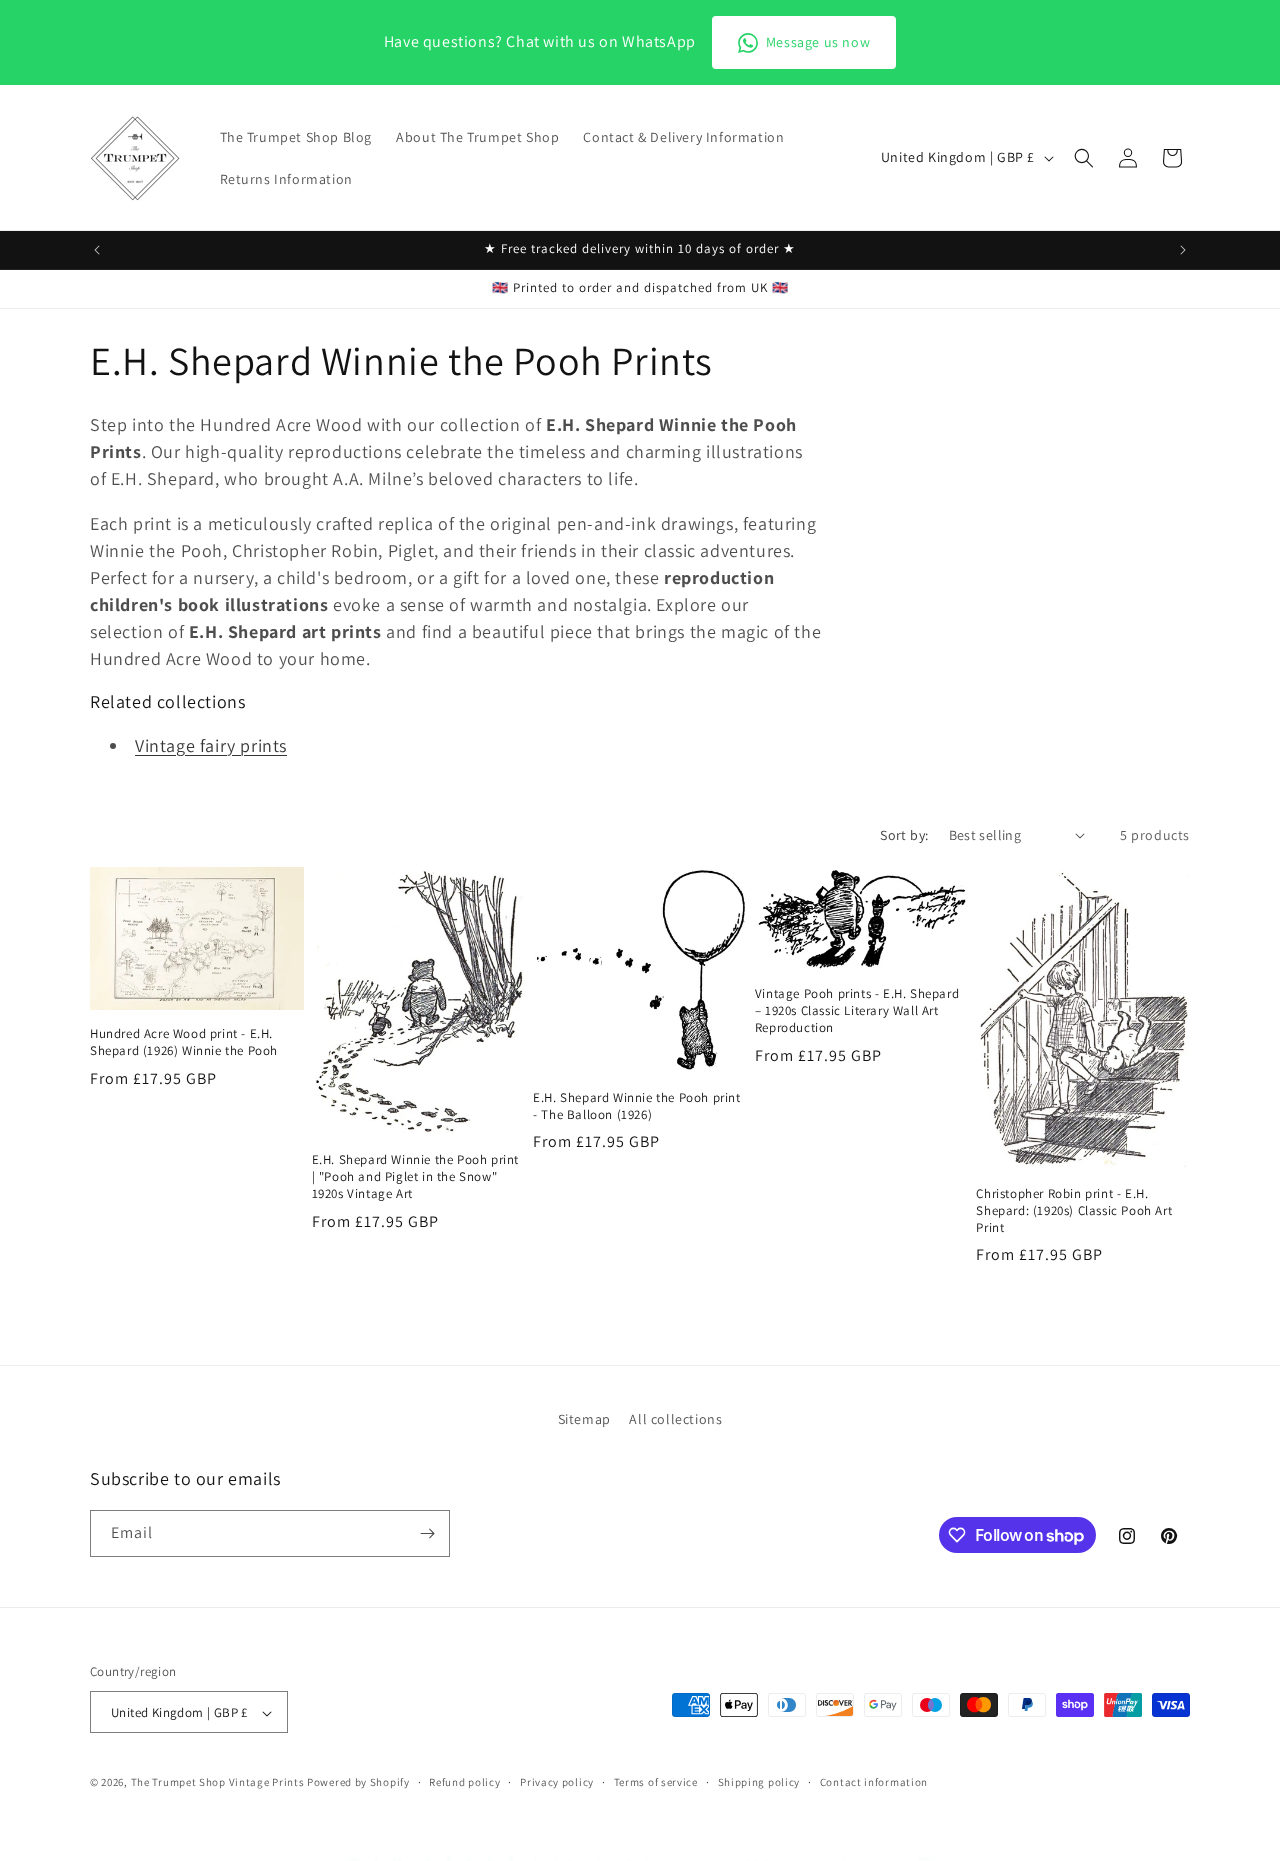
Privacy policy (557, 1782)
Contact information (874, 1782)
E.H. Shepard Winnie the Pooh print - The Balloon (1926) (636, 1106)
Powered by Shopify (358, 1783)
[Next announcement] (1183, 250)
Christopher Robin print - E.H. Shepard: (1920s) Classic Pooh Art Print (1074, 1211)
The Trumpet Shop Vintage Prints (218, 1783)
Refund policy (464, 1782)
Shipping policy (759, 1782)
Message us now (818, 42)
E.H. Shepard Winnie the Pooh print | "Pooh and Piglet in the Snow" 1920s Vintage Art (415, 1177)
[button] (1084, 158)
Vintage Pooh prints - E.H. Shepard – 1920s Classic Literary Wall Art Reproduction (857, 1011)
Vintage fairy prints (211, 745)
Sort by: (904, 835)
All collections (675, 1419)
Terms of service (656, 1782)
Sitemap (584, 1419)
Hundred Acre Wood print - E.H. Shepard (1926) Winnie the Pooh (184, 1042)
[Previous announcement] (97, 250)
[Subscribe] (427, 1533)
